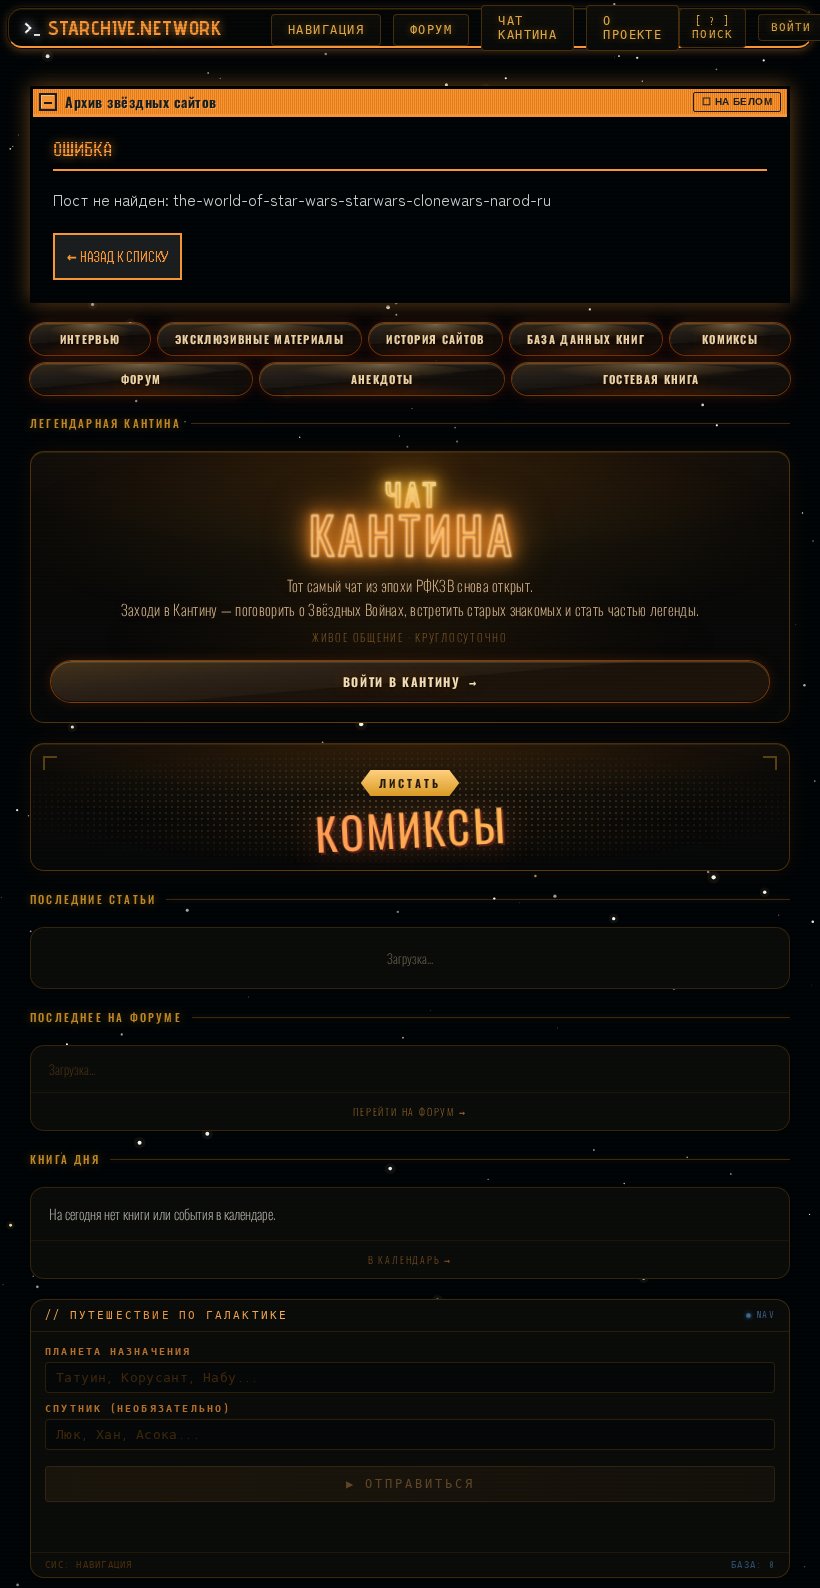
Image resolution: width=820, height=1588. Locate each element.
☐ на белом (737, 101)
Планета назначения (118, 1331)
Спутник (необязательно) (138, 1388)
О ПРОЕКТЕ (632, 28)
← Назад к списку (117, 257)
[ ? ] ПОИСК (712, 28)
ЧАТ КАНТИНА (527, 28)
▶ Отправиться (410, 1464)
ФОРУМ (431, 30)
